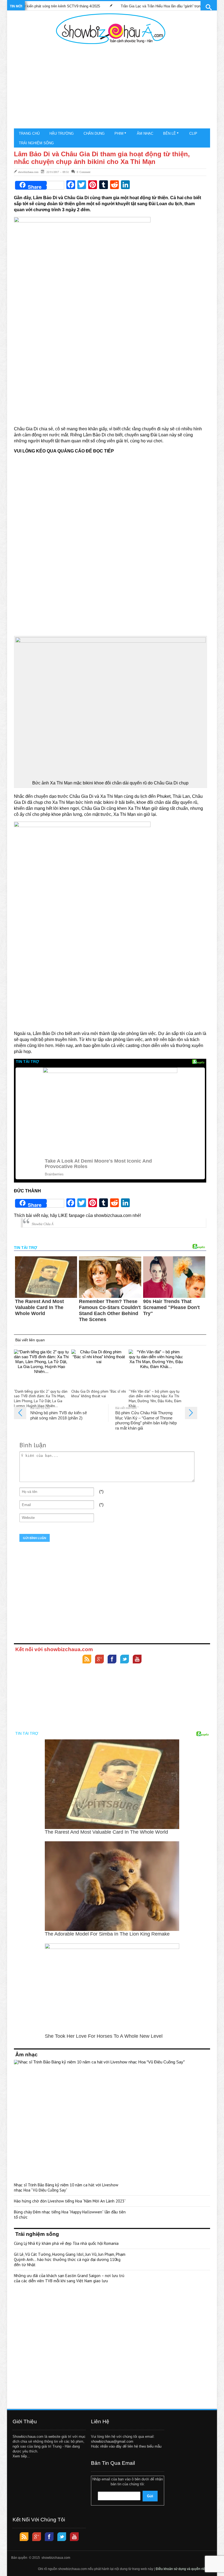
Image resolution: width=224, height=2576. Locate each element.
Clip (193, 133)
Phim (119, 133)
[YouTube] (137, 1660)
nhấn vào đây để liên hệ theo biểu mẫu (131, 2446)
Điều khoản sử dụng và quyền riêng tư (184, 2569)
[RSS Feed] (87, 1660)
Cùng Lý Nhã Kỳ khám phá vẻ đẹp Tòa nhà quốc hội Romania (66, 2243)
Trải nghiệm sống (36, 143)
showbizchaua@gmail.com (112, 2441)
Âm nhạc (145, 133)
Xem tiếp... (21, 2456)
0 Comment (84, 172)
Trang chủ (29, 133)
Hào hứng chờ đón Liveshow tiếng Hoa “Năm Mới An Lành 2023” (70, 2201)
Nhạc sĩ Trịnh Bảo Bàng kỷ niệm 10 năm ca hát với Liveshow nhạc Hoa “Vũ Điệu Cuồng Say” (66, 2187)
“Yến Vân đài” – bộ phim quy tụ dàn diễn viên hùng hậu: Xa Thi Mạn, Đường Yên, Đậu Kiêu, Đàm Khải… (155, 1399)
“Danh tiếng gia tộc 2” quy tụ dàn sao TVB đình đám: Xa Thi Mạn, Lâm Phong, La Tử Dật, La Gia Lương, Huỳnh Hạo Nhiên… (41, 1399)
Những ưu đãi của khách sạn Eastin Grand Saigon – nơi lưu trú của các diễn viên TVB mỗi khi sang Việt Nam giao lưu (69, 2278)
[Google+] (99, 1660)
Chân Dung (94, 133)
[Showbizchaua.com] (111, 29)
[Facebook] (112, 1660)
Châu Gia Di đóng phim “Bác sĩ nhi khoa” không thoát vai (99, 1394)
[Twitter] (125, 1660)
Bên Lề (170, 133)
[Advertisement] (111, 87)
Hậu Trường (62, 133)
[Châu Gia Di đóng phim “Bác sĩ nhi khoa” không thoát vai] (99, 1368)
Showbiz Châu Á (42, 1224)
